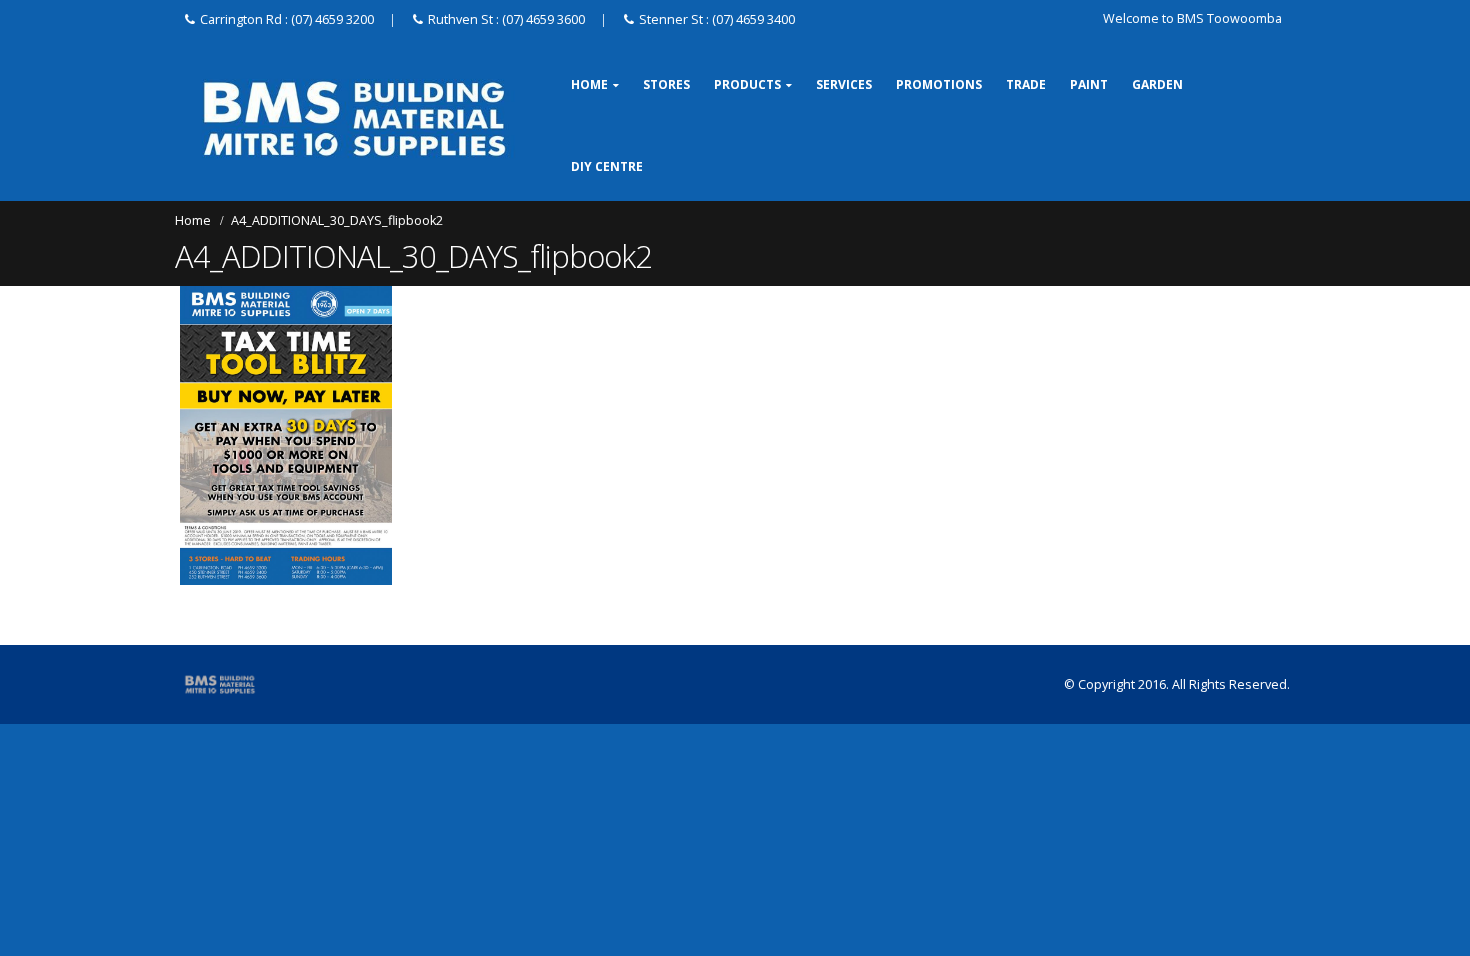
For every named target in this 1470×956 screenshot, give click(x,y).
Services (844, 84)
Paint (1089, 84)
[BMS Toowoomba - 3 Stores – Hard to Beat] (354, 118)
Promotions (939, 84)
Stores (666, 84)
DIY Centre (607, 166)
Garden (1157, 84)
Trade (1026, 84)
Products (747, 84)
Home (589, 84)
